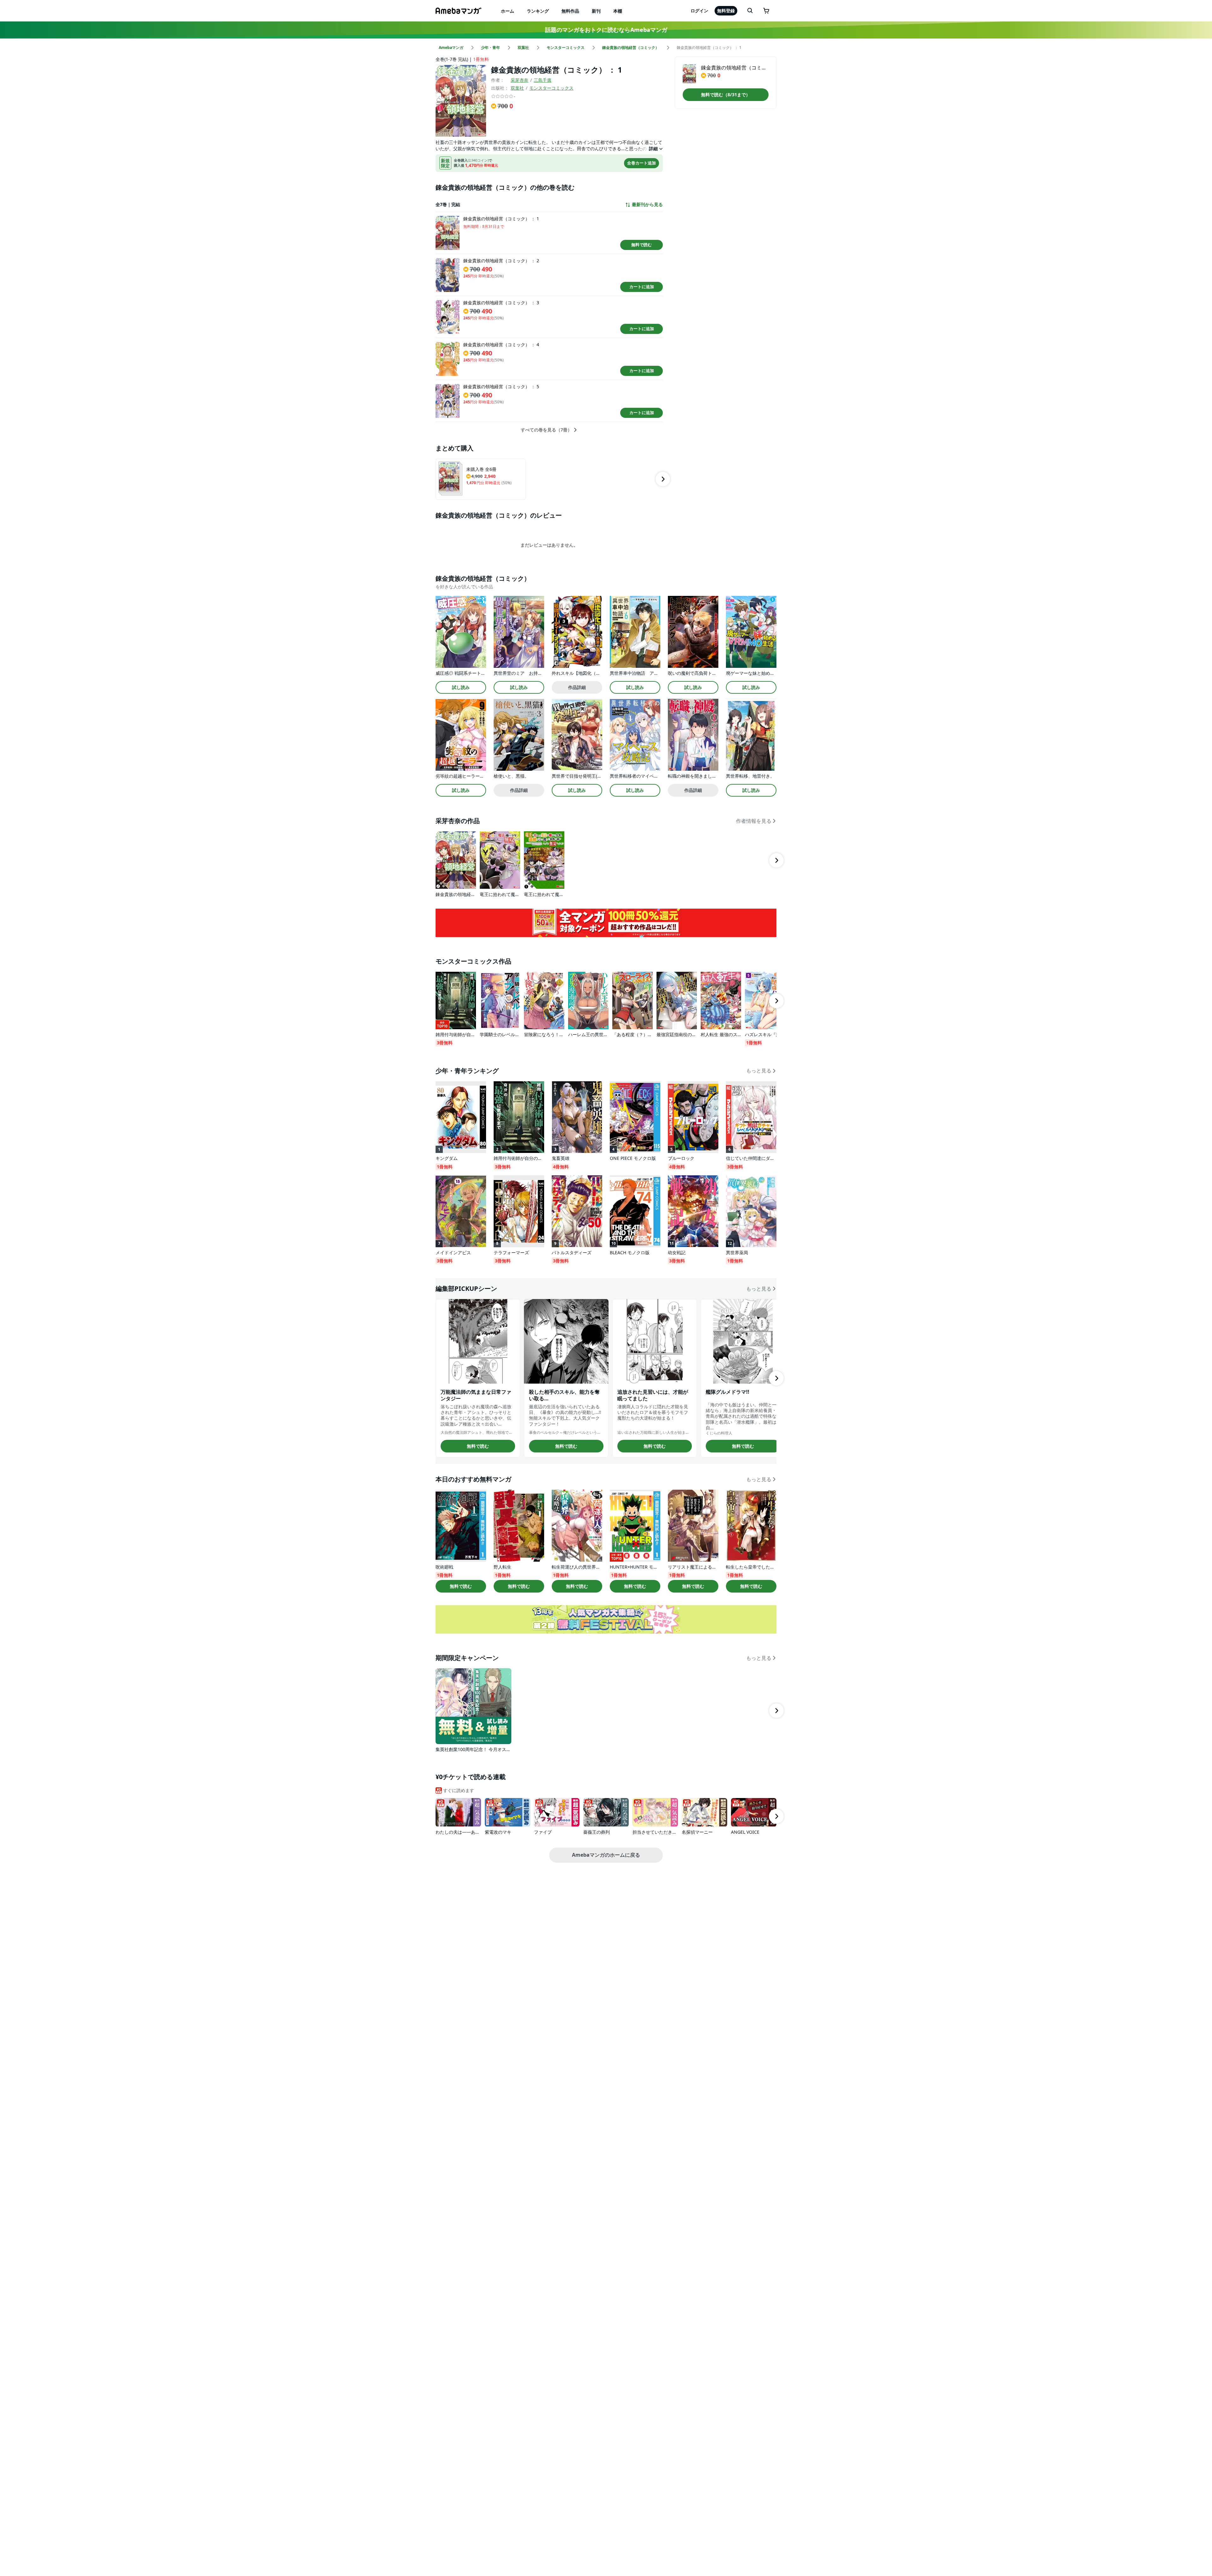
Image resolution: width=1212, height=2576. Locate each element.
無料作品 (570, 11)
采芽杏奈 (520, 80)
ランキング (538, 11)
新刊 (596, 11)
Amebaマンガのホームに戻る (606, 1855)
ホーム (508, 11)
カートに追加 (642, 287)
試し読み (461, 687)
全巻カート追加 (642, 163)
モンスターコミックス (551, 88)
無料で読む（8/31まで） (726, 95)
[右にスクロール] (663, 479)
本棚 (618, 11)
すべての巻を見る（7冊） (546, 430)
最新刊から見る (647, 205)
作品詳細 (577, 687)
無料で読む (642, 245)
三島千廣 (543, 80)
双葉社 (517, 88)
